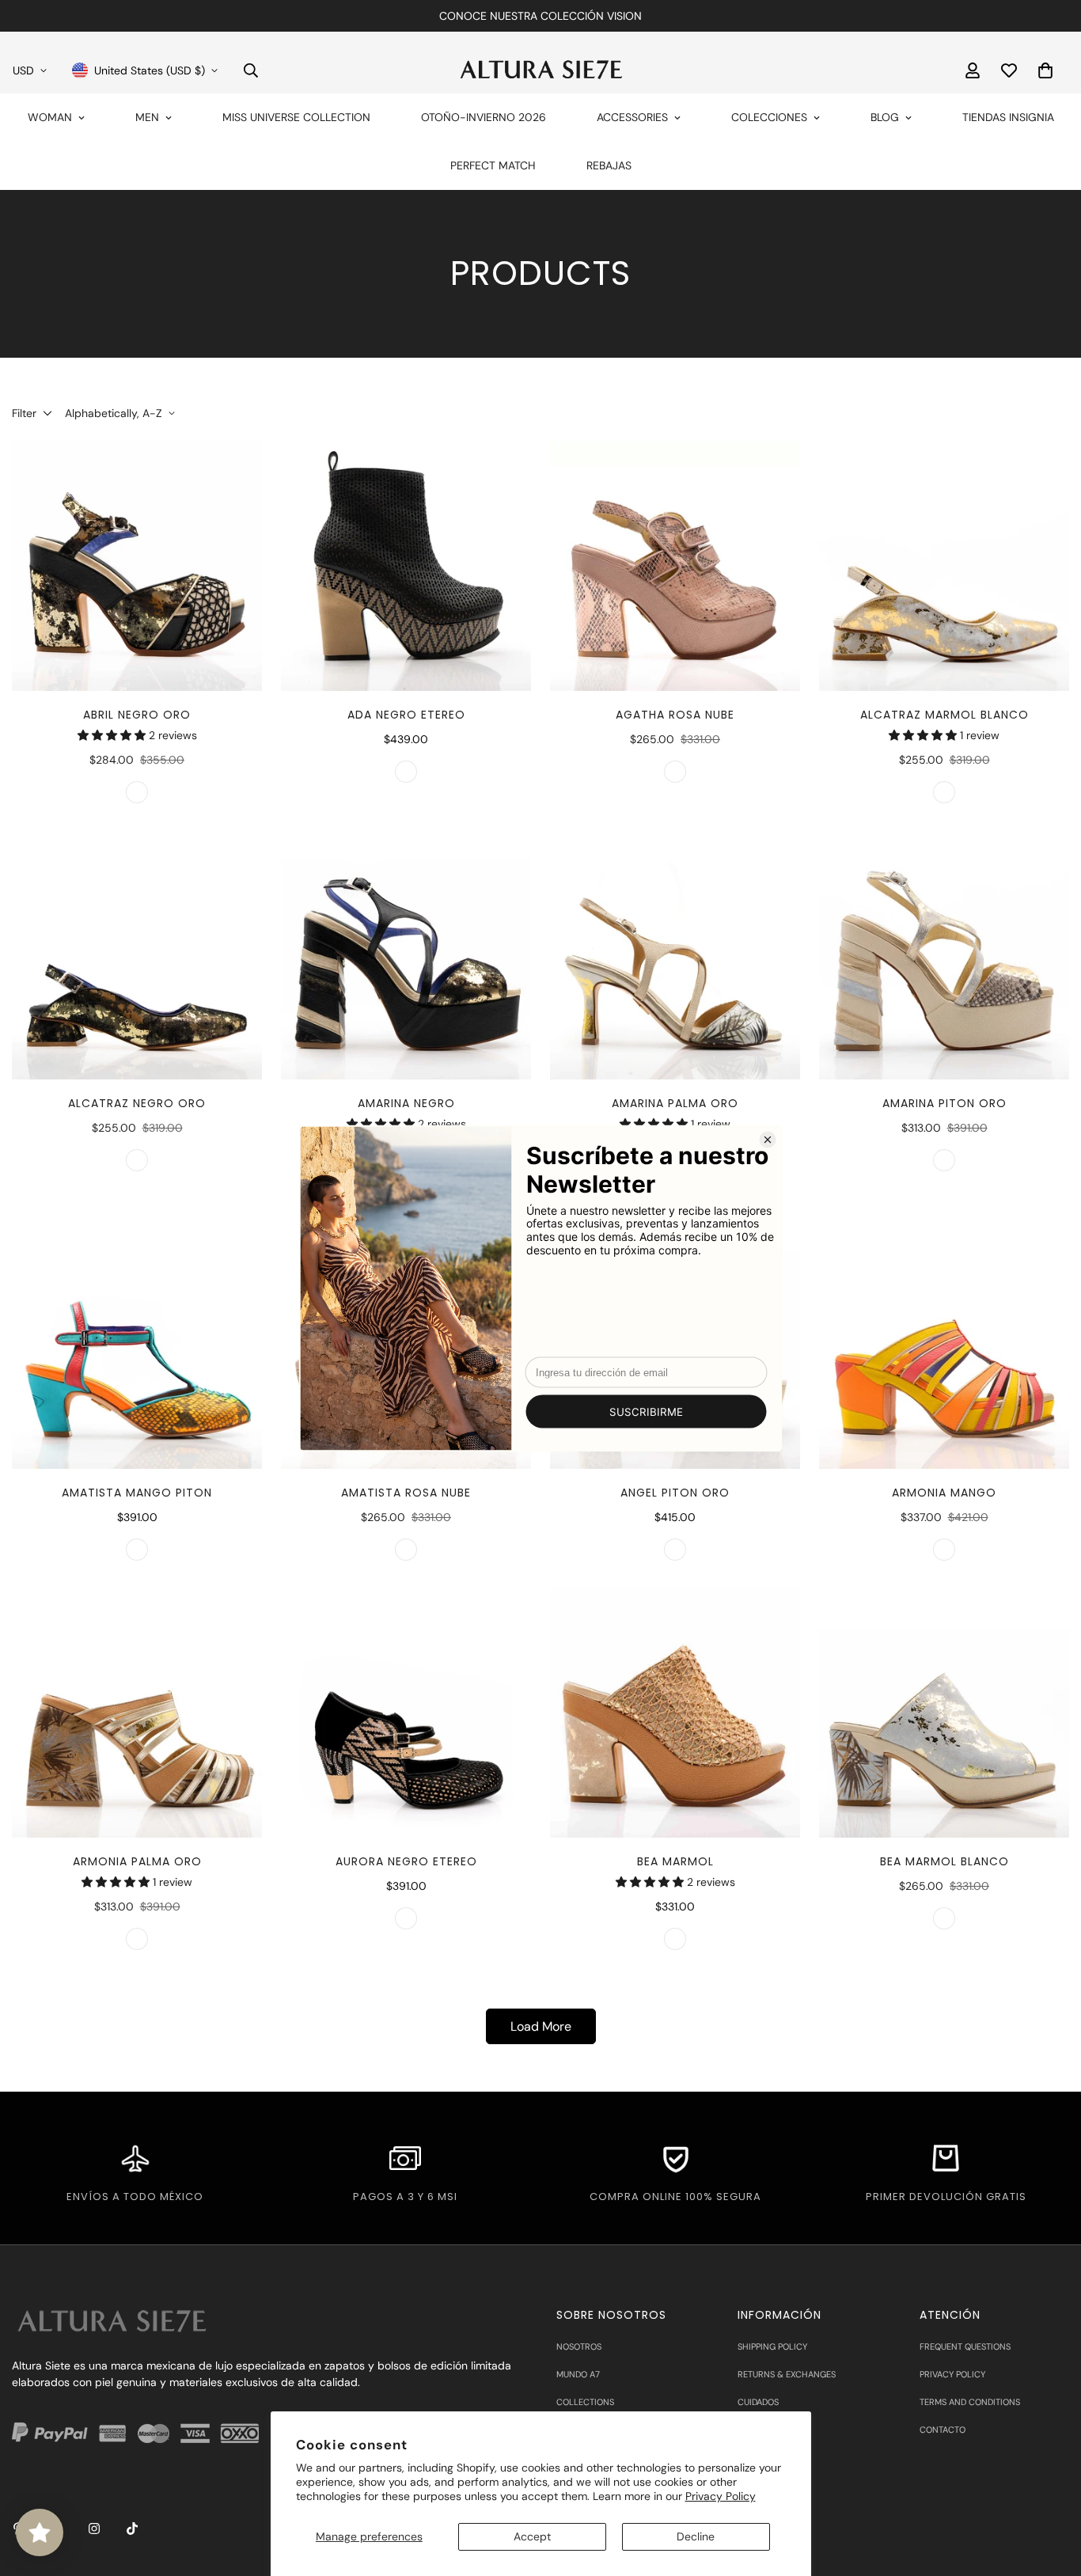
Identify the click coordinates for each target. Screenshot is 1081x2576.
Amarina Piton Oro (944, 1103)
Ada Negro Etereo (406, 715)
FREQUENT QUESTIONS (965, 2346)
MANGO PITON (137, 1550)
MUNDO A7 (578, 2374)
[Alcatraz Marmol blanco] (944, 566)
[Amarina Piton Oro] (944, 955)
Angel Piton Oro (675, 1493)
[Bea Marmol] (675, 1713)
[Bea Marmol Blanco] (944, 1713)
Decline (696, 2536)
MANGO (944, 1550)
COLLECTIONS (585, 2402)
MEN (147, 117)
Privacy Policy (721, 2496)
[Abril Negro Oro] (137, 566)
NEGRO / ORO (137, 1160)
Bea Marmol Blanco (944, 1861)
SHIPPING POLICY (772, 2346)
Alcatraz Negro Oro (137, 1103)
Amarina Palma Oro (675, 1103)
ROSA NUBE (675, 772)
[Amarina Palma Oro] (675, 955)
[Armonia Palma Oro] (137, 1713)
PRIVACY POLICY (952, 2374)
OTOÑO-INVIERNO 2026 (484, 117)
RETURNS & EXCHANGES (787, 2374)
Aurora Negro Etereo (406, 1861)
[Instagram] (94, 2529)
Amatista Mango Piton (137, 1493)
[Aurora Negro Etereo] (406, 1713)
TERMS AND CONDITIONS (970, 2402)
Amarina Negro (406, 1103)
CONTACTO (943, 2430)
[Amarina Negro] (406, 955)
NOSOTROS (579, 2346)
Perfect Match (493, 165)
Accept (532, 2536)
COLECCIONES (769, 117)
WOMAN (50, 117)
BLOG (885, 117)
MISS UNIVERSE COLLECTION (296, 117)
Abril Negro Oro (137, 715)
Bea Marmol (675, 1861)
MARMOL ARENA (675, 1939)
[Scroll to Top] (1050, 2490)
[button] (1045, 70)
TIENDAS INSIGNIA (1008, 117)
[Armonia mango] (944, 1344)
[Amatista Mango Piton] (137, 1344)
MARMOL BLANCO (944, 792)
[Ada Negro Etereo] (406, 566)
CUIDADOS (758, 2402)
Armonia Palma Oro (137, 1861)
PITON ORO (944, 1160)
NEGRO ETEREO (406, 772)
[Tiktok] (132, 2529)
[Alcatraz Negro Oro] (137, 955)
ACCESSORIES (632, 117)
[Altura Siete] (540, 70)
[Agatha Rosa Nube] (675, 566)
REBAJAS (609, 165)
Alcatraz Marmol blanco (944, 715)
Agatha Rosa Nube (675, 715)
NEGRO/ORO (137, 792)
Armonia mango (944, 1493)
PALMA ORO (137, 1939)
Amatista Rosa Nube (406, 1493)
